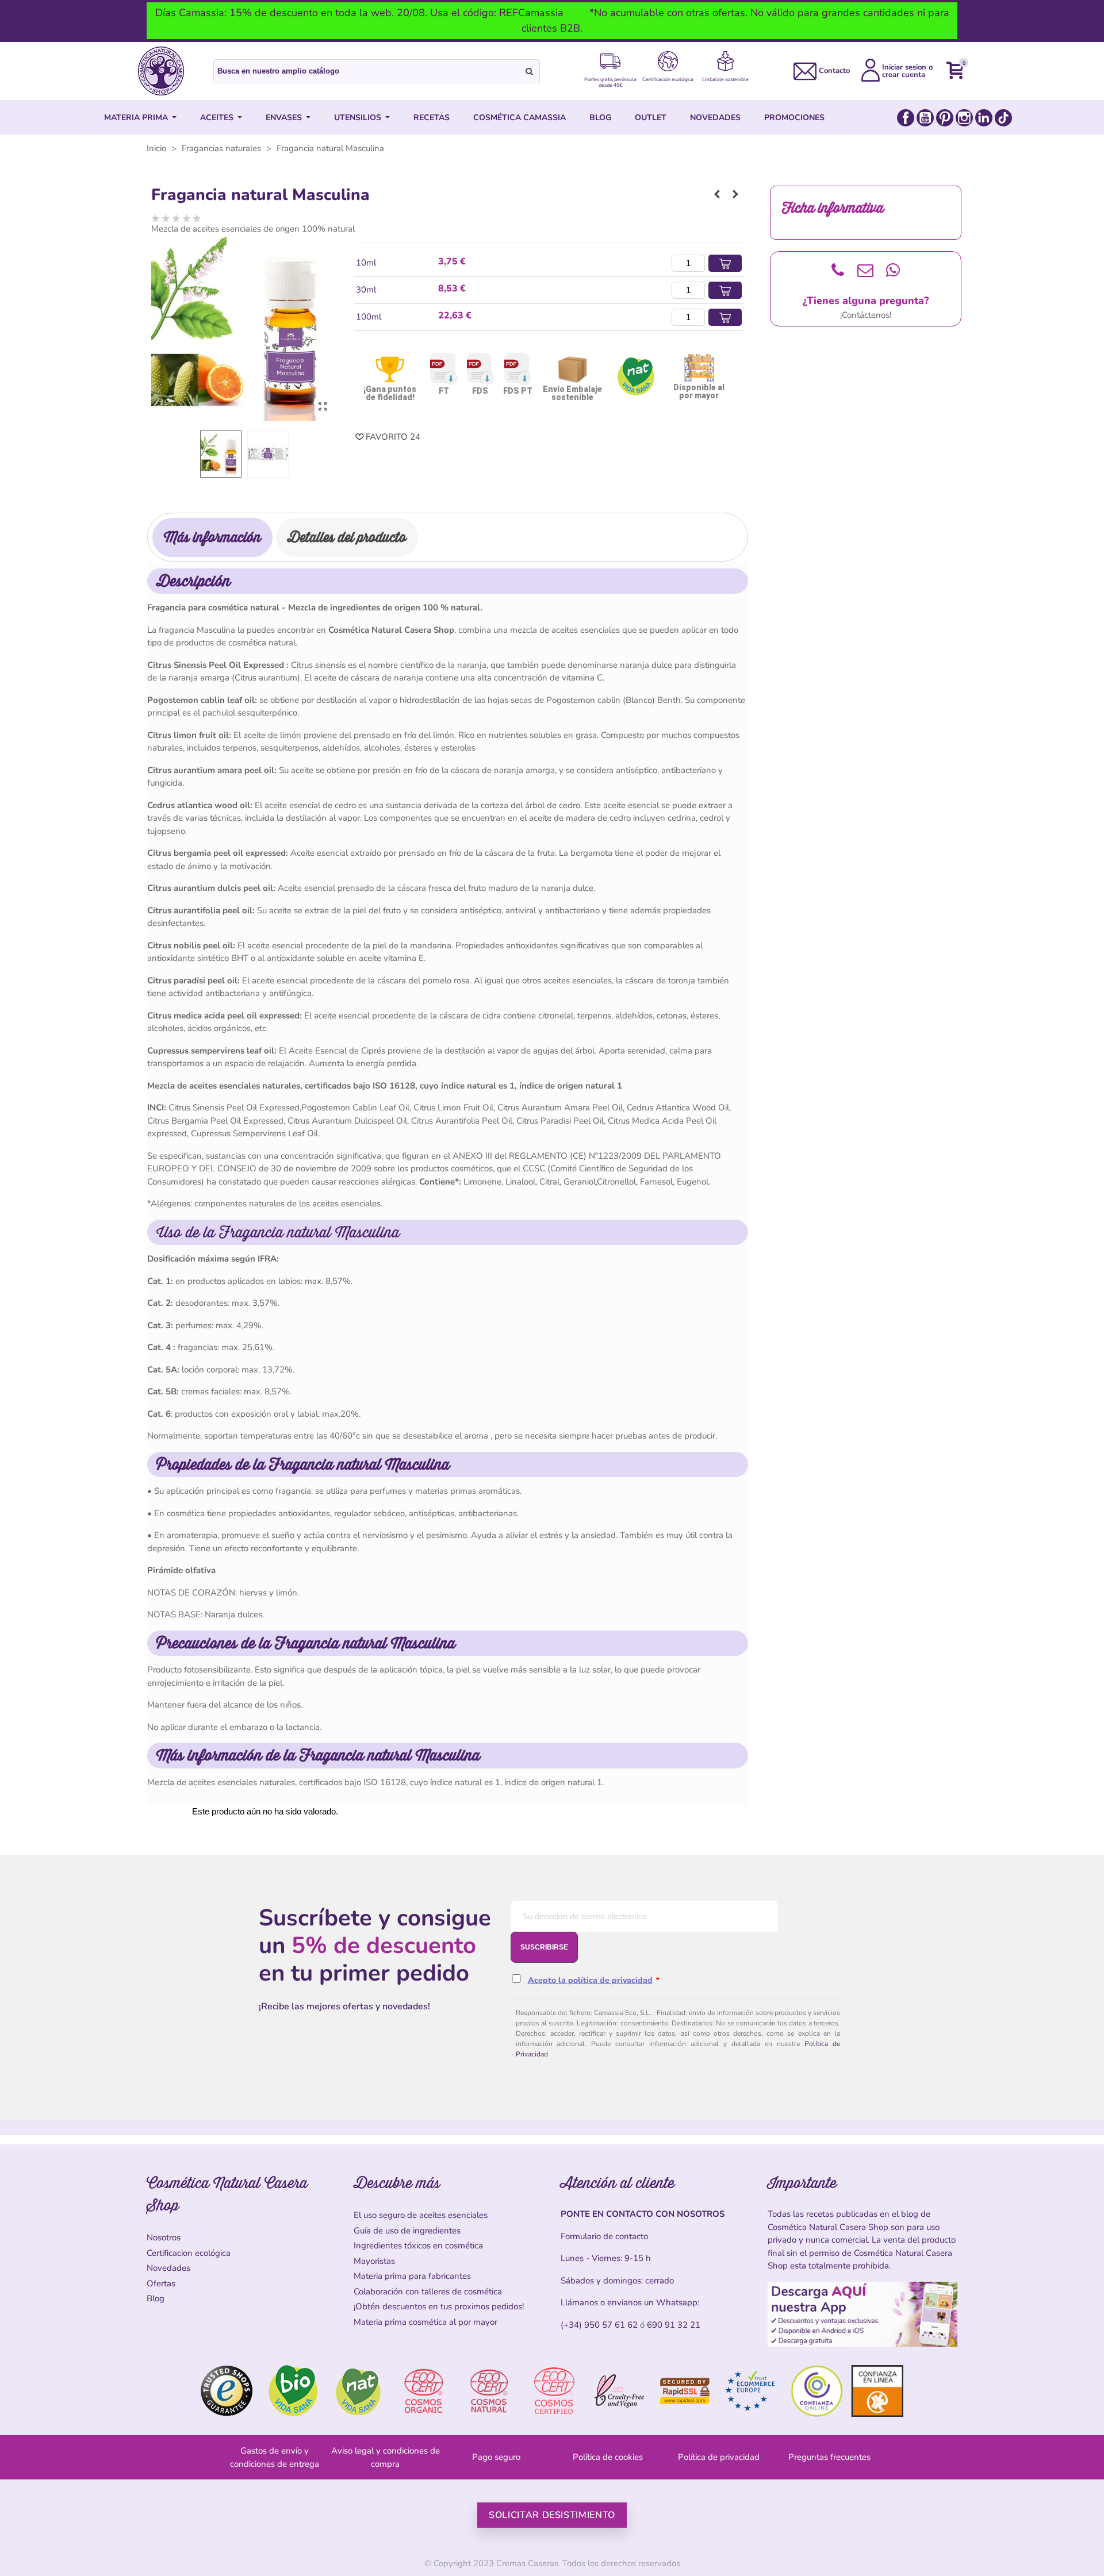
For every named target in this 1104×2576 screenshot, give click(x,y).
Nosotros (164, 2237)
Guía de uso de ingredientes (407, 2231)
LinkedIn (984, 118)
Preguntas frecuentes (829, 2457)
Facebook (906, 118)
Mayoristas (374, 2261)
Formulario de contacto (604, 2236)
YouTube (925, 118)
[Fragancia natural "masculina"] (323, 407)
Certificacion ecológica (189, 2253)
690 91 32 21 (674, 2325)
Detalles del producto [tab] (347, 537)
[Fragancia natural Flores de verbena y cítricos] (735, 194)
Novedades (168, 2268)
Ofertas (161, 2283)
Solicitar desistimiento (552, 2515)
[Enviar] (530, 71)
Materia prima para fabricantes (412, 2276)
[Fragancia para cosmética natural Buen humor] (717, 194)
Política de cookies (608, 2457)
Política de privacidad (719, 2457)
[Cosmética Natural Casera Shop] (161, 71)
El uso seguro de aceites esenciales (421, 2215)
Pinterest (945, 118)
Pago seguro (496, 2457)
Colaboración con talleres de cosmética (428, 2292)
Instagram (964, 118)
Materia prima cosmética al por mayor (425, 2322)
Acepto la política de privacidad (590, 1980)
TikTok (1003, 118)
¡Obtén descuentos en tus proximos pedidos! (439, 2306)
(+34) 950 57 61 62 (599, 2325)
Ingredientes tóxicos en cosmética (418, 2246)
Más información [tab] (212, 537)
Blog (156, 2298)
